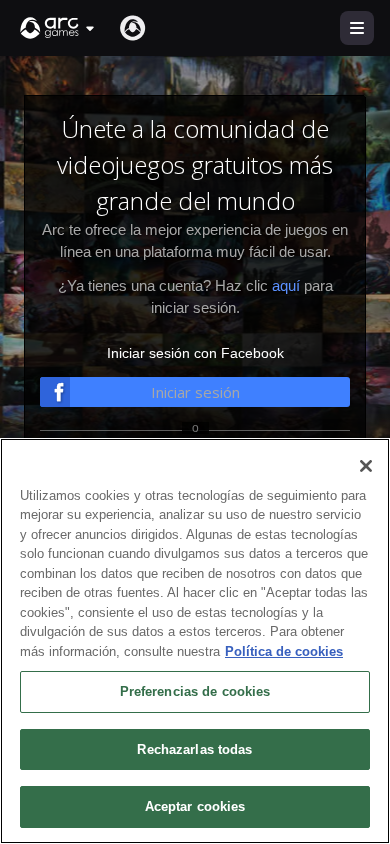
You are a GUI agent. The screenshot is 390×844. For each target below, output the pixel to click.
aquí (286, 285)
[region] (195, 641)
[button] (58, 28)
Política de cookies (284, 651)
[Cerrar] (366, 466)
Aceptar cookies (195, 806)
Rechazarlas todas (194, 749)
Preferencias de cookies (195, 691)
